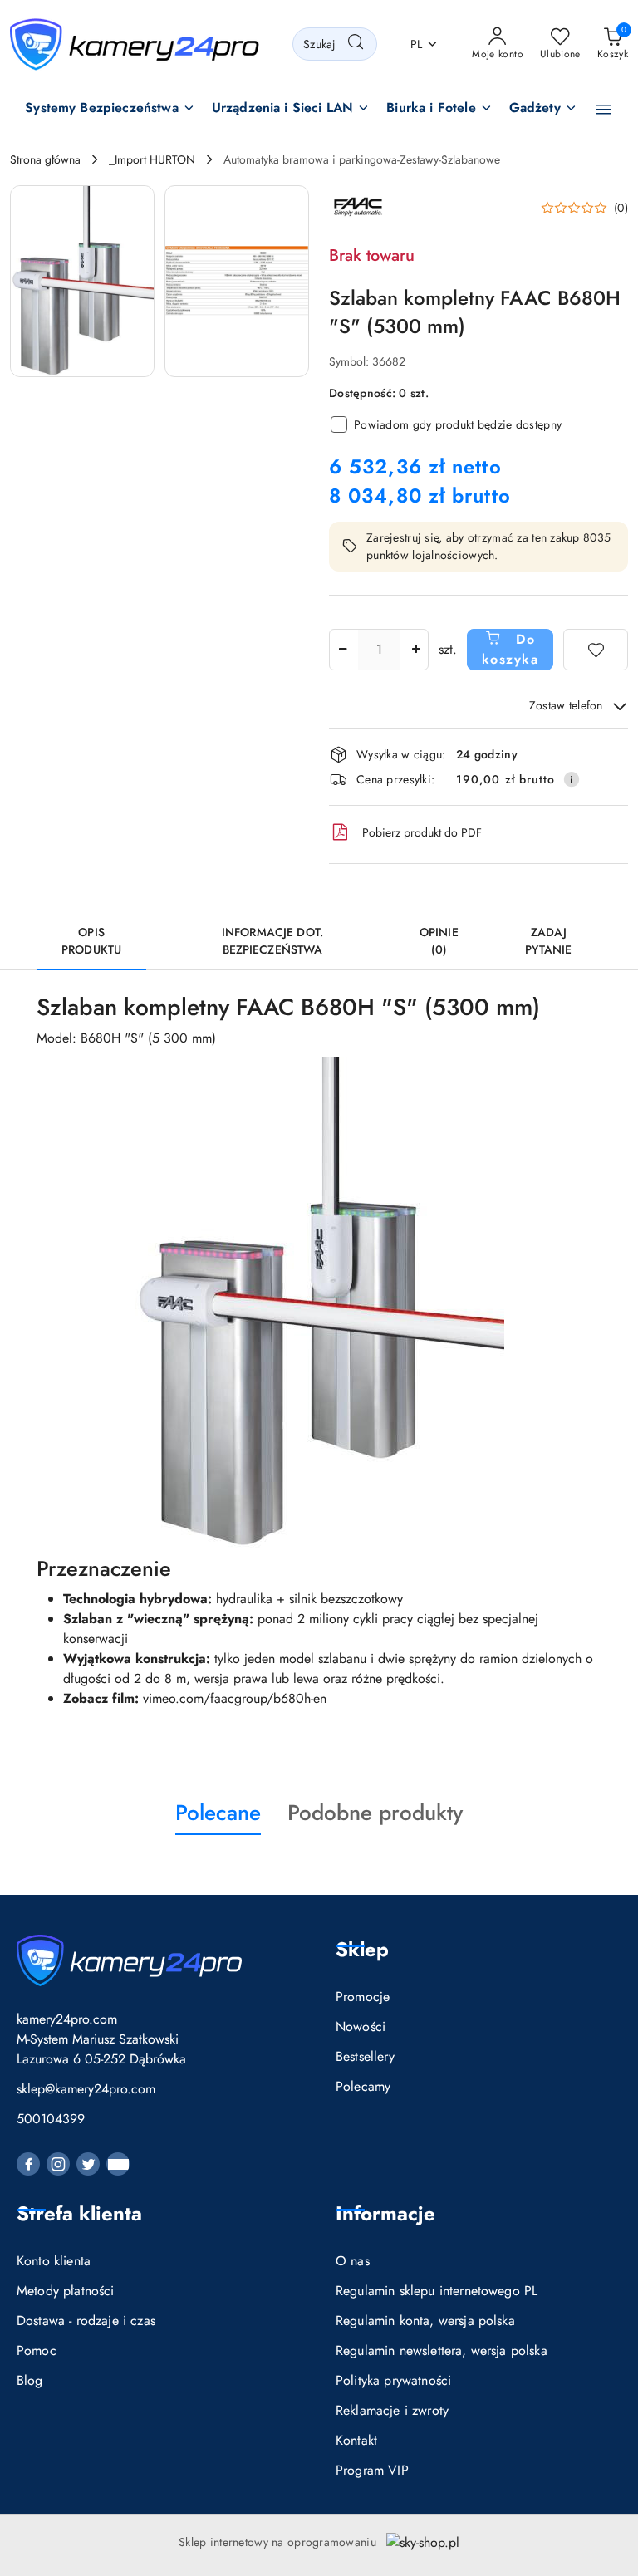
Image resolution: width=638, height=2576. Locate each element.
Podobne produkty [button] (375, 1813)
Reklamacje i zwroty (392, 2410)
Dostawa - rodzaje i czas (86, 2321)
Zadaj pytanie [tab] (548, 941)
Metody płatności (66, 2291)
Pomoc (37, 2350)
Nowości (361, 2026)
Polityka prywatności (393, 2380)
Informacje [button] (385, 2213)
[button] (110, 109)
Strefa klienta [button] (79, 2213)
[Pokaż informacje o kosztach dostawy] (572, 779)
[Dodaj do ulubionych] (596, 650)
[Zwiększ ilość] (415, 650)
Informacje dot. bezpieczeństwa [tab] (272, 941)
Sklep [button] (362, 1949)
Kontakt (356, 2440)
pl (417, 44)
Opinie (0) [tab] (439, 941)
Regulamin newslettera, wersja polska (442, 2350)
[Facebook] (28, 2164)
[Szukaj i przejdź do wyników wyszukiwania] (356, 44)
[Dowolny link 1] (118, 2164)
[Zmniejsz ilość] (342, 650)
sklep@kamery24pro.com (86, 2089)
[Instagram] (58, 2164)
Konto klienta (54, 2261)
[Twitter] (88, 2164)
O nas (353, 2261)
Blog (30, 2380)
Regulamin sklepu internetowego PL (437, 2291)
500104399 (51, 2119)
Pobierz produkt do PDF (422, 832)
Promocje (363, 1997)
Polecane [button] (218, 1813)
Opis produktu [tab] (91, 941)
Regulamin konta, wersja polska (425, 2321)
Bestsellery (365, 2056)
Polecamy (363, 2086)
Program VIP (372, 2470)
